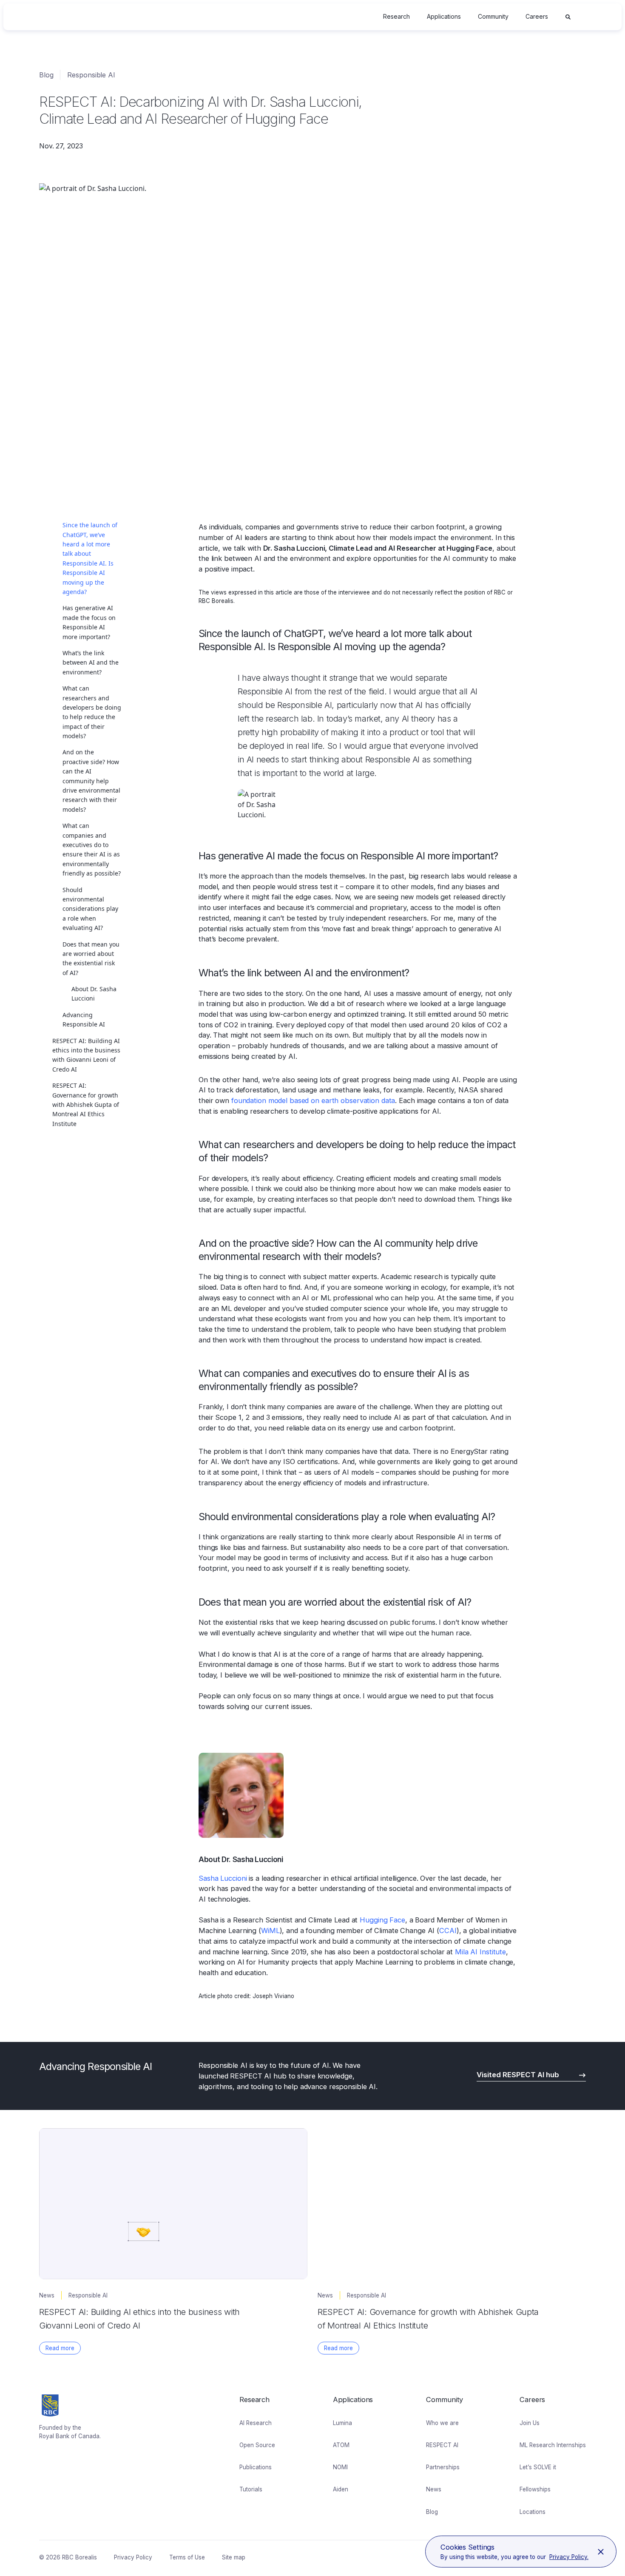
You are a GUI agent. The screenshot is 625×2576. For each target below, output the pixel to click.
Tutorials (251, 2489)
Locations (533, 2512)
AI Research (256, 2423)
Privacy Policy (133, 2557)
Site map (234, 2557)
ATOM (341, 2445)
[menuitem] (396, 17)
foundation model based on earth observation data (313, 1100)
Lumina (342, 2423)
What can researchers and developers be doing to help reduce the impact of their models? (92, 712)
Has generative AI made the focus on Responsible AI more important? (89, 622)
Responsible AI (91, 75)
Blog (46, 75)
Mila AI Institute (480, 1952)
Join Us (530, 2423)
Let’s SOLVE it (538, 2467)
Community (493, 16)
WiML (270, 1931)
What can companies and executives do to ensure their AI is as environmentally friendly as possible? (92, 849)
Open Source (257, 2445)
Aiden (341, 2489)
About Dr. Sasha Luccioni (94, 994)
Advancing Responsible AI (84, 1019)
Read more (60, 2348)
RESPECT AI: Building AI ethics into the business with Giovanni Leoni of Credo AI (86, 1055)
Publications (256, 2467)
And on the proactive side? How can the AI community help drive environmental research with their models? (91, 780)
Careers (537, 16)
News (434, 2489)
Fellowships (535, 2489)
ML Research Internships (553, 2445)
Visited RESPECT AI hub (518, 2075)
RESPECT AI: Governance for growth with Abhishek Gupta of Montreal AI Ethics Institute (86, 1105)
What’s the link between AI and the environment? (91, 662)
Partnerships (443, 2467)
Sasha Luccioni (223, 1878)
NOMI (340, 2467)
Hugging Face (382, 1920)
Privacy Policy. (569, 2557)
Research (396, 16)
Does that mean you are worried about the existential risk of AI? (91, 958)
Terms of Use (187, 2557)
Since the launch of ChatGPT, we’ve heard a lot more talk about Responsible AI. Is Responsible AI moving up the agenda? (90, 558)
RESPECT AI (442, 2445)
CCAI (448, 1931)
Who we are (442, 2423)
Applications (444, 16)
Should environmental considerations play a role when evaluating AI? (90, 909)
